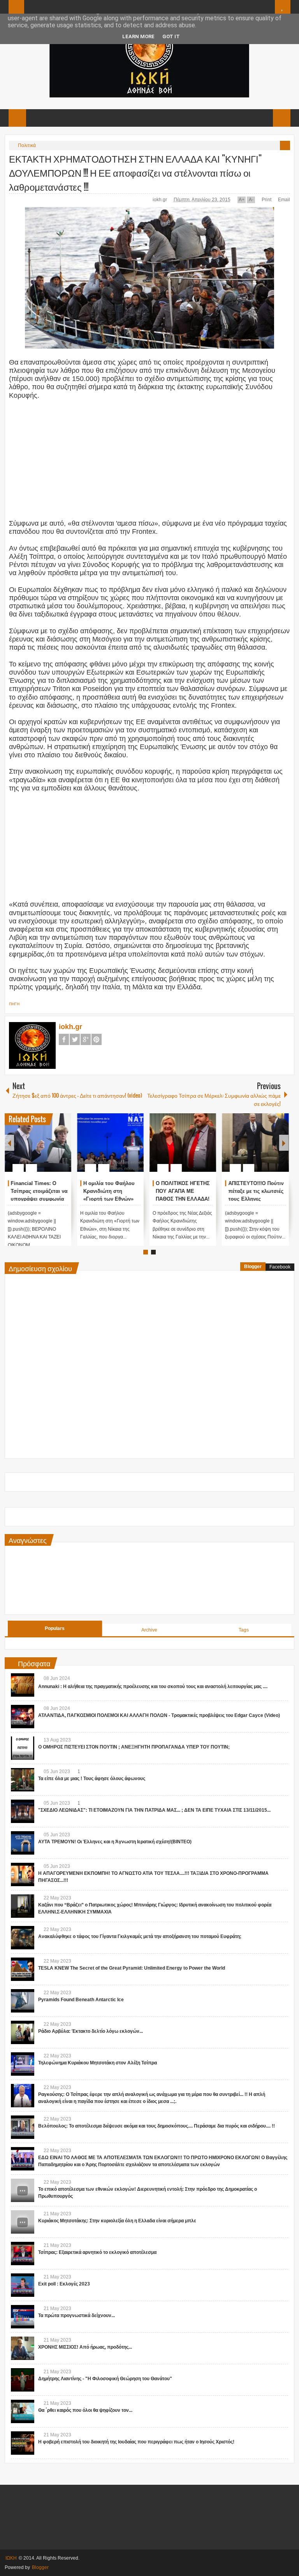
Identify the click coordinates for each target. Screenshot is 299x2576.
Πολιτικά (27, 145)
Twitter (75, 1039)
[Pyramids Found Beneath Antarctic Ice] (23, 2001)
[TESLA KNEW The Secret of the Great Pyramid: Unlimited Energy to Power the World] (23, 1969)
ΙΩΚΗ (11, 2558)
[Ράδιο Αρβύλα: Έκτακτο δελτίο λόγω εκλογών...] (23, 2032)
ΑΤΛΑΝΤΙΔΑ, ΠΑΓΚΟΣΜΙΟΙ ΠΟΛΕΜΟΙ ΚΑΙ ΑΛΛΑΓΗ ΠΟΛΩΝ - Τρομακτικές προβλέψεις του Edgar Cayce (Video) (159, 1715)
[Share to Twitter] (52, 1149)
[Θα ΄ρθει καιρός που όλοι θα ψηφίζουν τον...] (23, 2411)
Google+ (86, 1039)
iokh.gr (160, 200)
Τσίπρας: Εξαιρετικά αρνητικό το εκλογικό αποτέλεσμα (97, 2252)
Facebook (64, 1039)
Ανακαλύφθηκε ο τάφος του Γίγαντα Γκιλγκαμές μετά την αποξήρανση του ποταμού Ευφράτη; (140, 1936)
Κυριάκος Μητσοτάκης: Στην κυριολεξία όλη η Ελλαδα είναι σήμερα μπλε (117, 2221)
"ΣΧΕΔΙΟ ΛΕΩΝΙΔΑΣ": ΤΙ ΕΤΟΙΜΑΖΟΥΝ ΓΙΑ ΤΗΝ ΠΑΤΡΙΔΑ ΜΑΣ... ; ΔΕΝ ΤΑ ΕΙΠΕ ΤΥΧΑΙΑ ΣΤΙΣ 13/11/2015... (154, 1810)
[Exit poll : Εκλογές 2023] (23, 2285)
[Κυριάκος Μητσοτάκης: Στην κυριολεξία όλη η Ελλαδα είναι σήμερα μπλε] (23, 2222)
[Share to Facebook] (42, 1149)
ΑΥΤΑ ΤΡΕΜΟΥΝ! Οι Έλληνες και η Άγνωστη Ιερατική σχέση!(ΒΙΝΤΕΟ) (115, 1842)
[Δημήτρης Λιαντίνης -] (23, 2380)
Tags (244, 1630)
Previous (9, 1143)
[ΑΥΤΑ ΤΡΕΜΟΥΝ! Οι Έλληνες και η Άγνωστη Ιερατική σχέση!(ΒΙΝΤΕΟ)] (23, 1843)
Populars (55, 1628)
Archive (149, 1630)
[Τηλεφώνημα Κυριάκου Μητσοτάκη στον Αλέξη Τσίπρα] (23, 2064)
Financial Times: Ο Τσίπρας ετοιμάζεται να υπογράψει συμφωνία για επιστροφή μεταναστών (39, 1199)
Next (284, 1143)
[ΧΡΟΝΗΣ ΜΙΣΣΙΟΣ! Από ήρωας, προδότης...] (23, 2348)
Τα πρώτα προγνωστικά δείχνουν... (77, 2316)
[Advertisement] (149, 463)
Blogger (253, 1267)
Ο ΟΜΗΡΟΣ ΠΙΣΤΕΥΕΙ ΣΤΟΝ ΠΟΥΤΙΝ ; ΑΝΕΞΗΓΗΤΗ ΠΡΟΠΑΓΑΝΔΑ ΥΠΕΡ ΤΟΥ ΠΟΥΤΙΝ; (134, 1747)
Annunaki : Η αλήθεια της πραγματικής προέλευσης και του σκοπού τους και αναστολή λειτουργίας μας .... (153, 1687)
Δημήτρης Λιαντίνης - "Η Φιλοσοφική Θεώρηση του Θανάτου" (105, 2379)
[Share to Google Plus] (62, 1149)
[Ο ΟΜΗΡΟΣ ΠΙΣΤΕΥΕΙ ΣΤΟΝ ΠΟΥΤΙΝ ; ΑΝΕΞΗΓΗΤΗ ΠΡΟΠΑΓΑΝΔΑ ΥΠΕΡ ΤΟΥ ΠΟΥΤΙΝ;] (23, 1748)
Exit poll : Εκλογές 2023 (64, 2284)
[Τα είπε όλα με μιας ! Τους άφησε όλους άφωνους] (23, 1780)
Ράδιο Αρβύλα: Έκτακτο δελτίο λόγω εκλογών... (91, 2031)
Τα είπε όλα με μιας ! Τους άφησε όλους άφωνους (92, 1779)
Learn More (138, 36)
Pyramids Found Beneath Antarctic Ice (81, 2000)
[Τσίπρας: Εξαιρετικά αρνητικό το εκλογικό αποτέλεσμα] (23, 2254)
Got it (171, 36)
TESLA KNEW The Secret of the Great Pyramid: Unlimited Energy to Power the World (132, 1968)
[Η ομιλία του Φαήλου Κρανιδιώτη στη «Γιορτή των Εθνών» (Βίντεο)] (110, 1143)
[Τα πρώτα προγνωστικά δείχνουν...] (23, 2317)
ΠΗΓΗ (14, 1004)
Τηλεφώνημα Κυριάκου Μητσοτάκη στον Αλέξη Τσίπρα (98, 2063)
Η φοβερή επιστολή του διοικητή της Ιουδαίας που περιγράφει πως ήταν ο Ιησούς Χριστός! (136, 2442)
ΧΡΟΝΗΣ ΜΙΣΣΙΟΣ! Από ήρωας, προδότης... (85, 2347)
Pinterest (97, 1039)
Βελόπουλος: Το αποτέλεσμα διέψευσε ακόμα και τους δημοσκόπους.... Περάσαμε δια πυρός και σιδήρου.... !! (157, 2126)
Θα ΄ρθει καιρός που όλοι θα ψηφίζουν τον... (85, 2410)
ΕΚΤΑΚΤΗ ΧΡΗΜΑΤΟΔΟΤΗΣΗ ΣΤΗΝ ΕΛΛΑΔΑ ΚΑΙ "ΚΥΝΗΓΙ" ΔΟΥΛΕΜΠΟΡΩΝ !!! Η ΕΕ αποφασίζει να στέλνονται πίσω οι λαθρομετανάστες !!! (135, 172)
